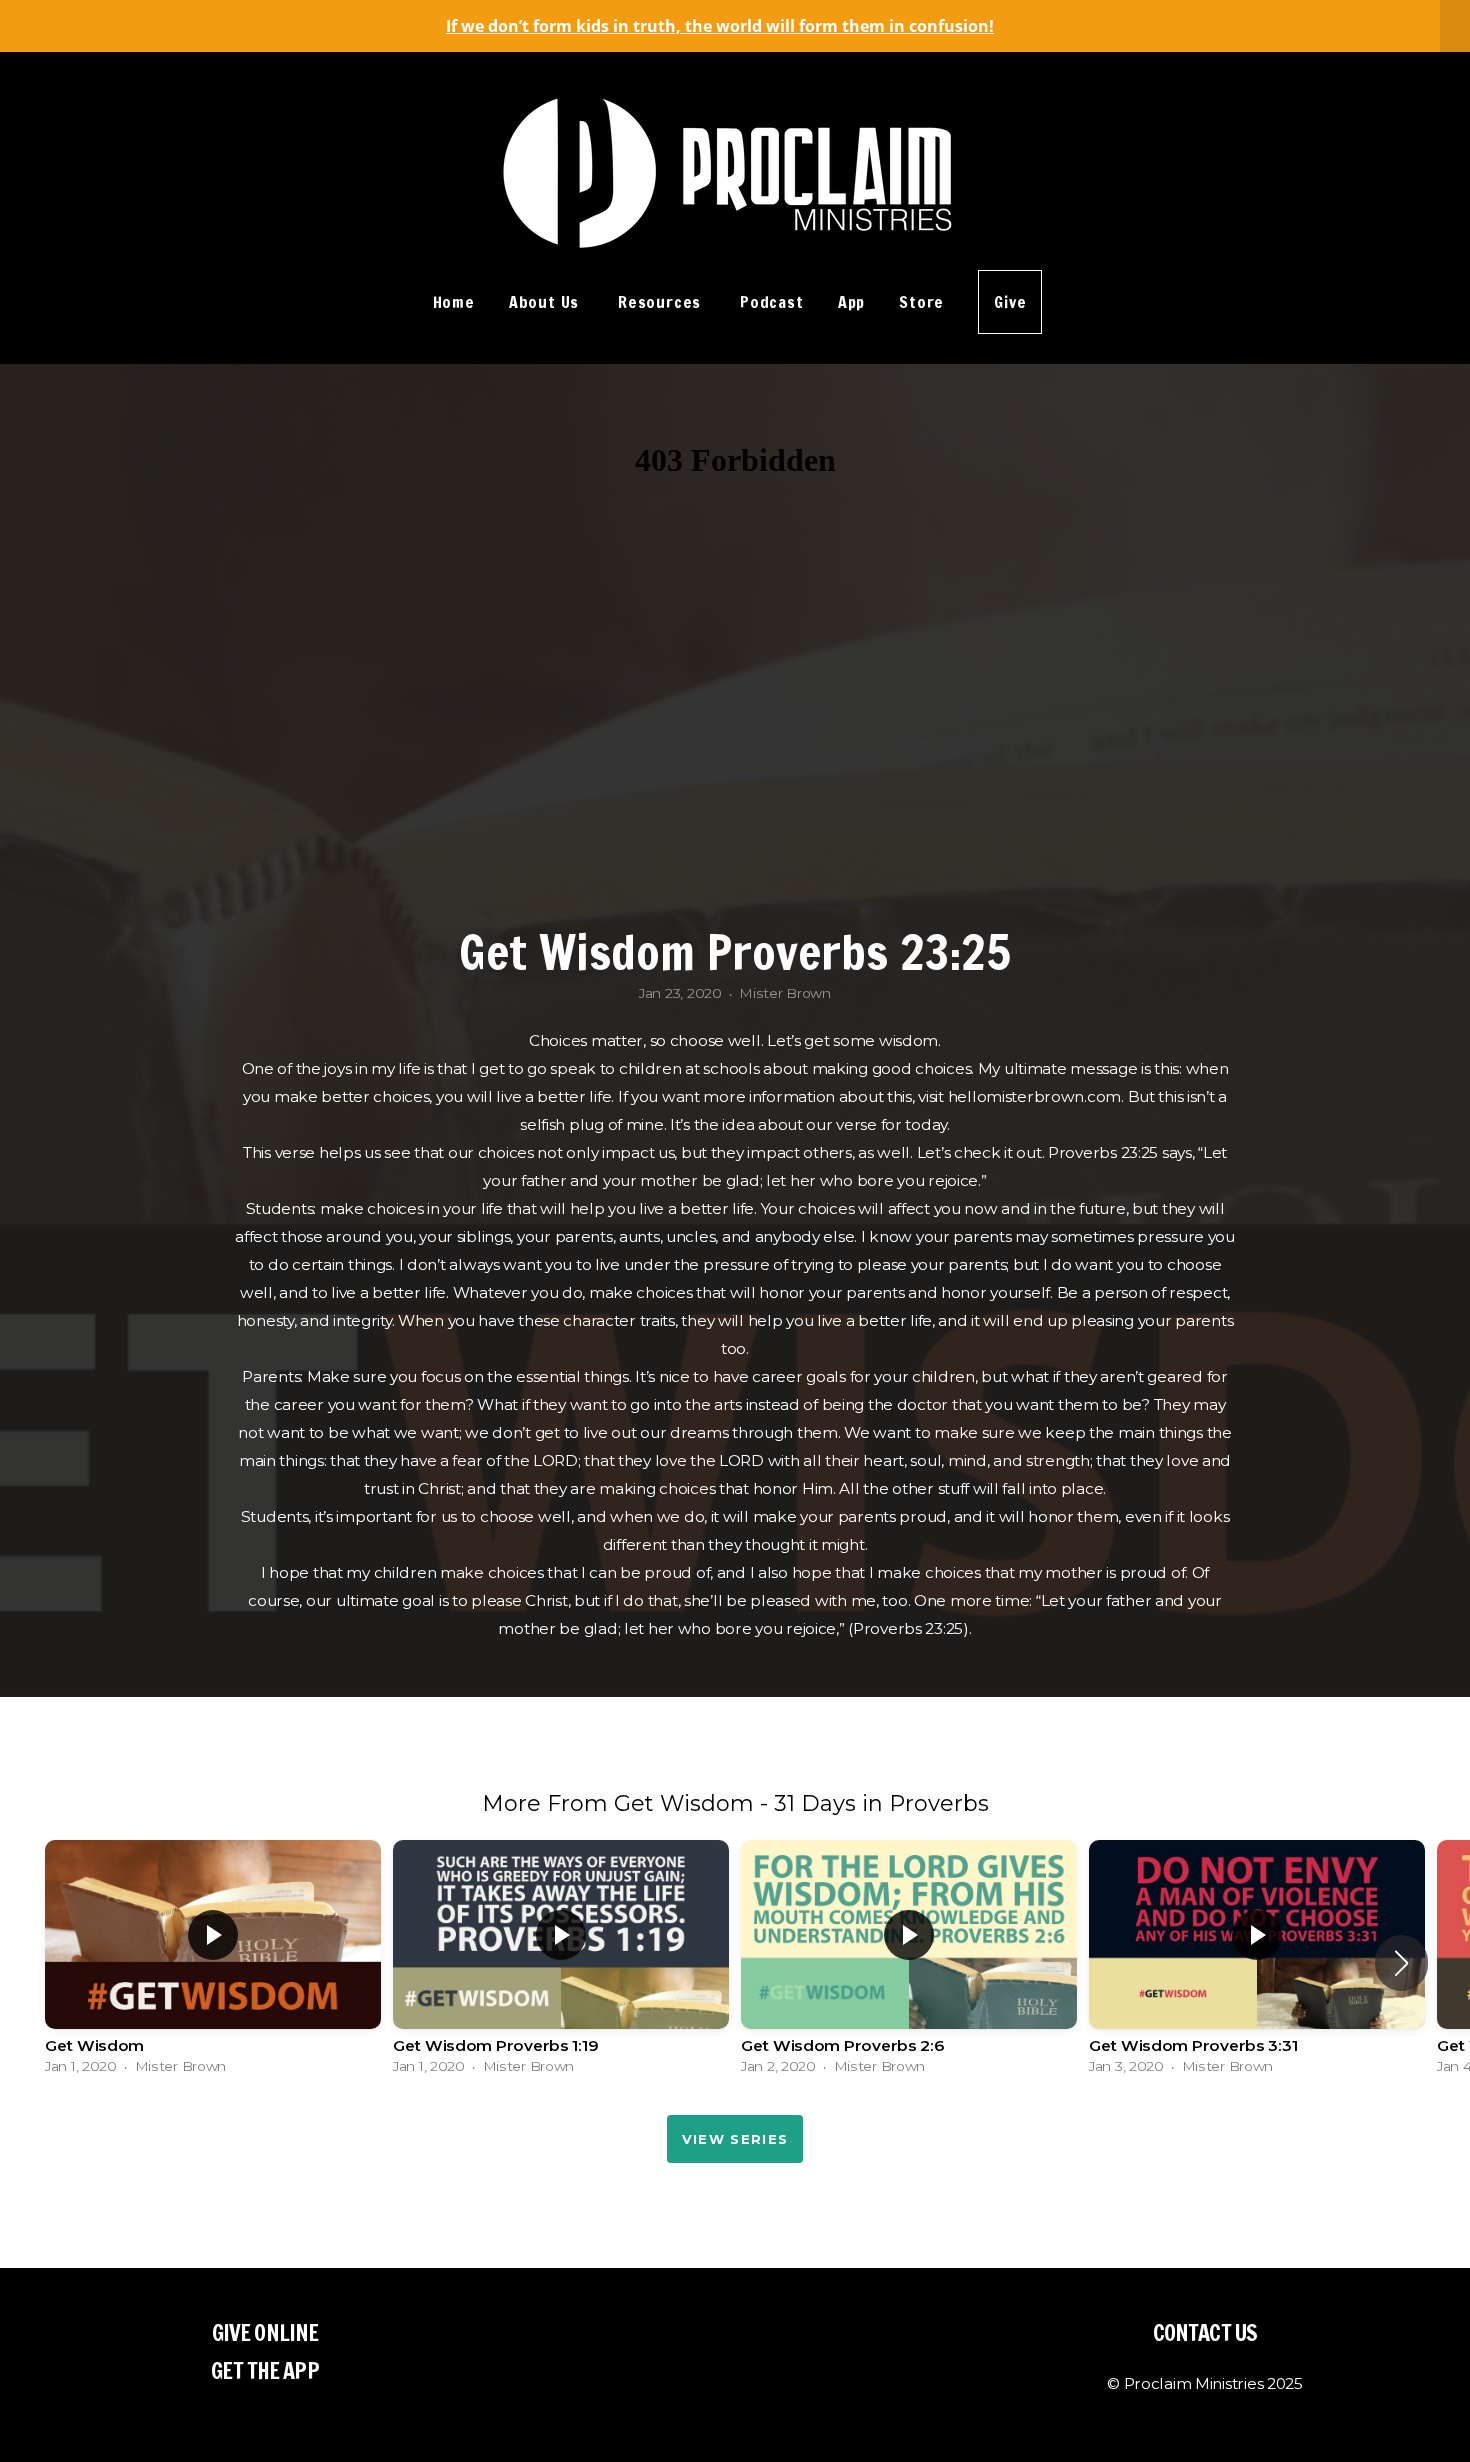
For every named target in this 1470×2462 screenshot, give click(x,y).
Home (454, 302)
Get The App (264, 2370)
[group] (213, 1962)
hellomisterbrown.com (1034, 1096)
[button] (1401, 1963)
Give (1010, 302)
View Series (735, 2139)
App (851, 302)
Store (921, 302)
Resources (662, 302)
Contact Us (1205, 2332)
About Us (546, 302)
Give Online (265, 2332)
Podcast (772, 302)
